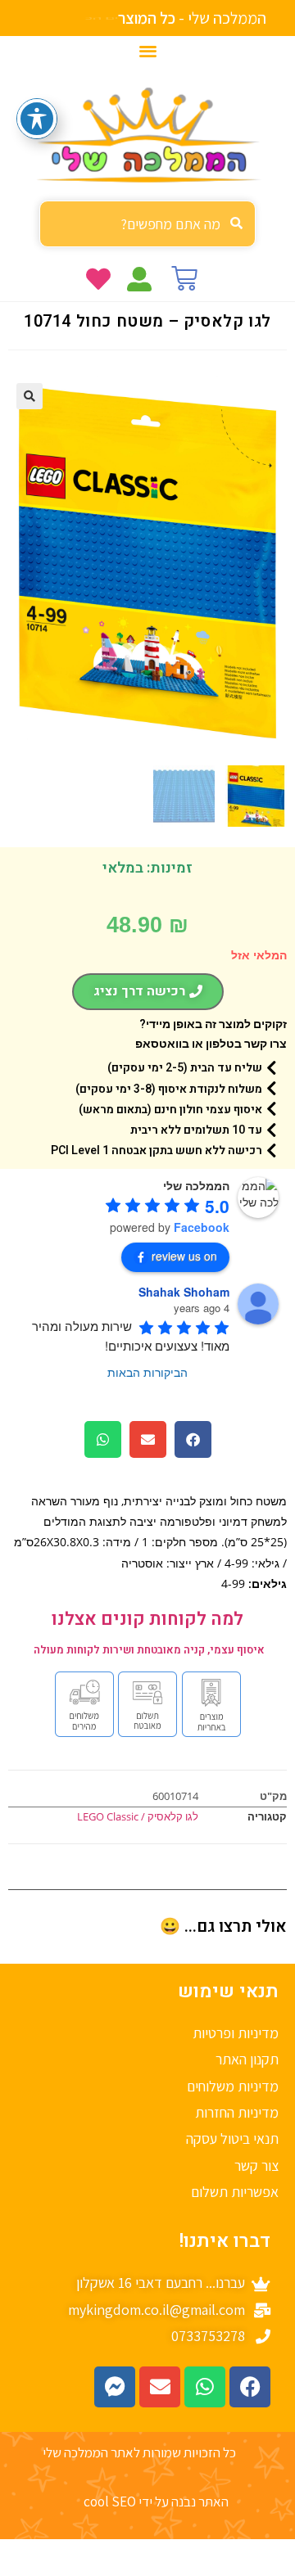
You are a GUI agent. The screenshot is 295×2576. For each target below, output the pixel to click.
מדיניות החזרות (237, 2112)
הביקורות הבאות (147, 1372)
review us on (184, 1256)
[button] (148, 50)
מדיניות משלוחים (233, 2086)
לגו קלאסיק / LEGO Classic (138, 1816)
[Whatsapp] (205, 2387)
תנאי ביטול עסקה (232, 2138)
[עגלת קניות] (184, 278)
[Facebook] (250, 2387)
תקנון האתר (247, 2059)
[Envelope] (160, 2387)
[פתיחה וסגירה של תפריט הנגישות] (37, 119)
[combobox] (147, 224)
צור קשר (256, 2165)
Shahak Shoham (184, 1292)
